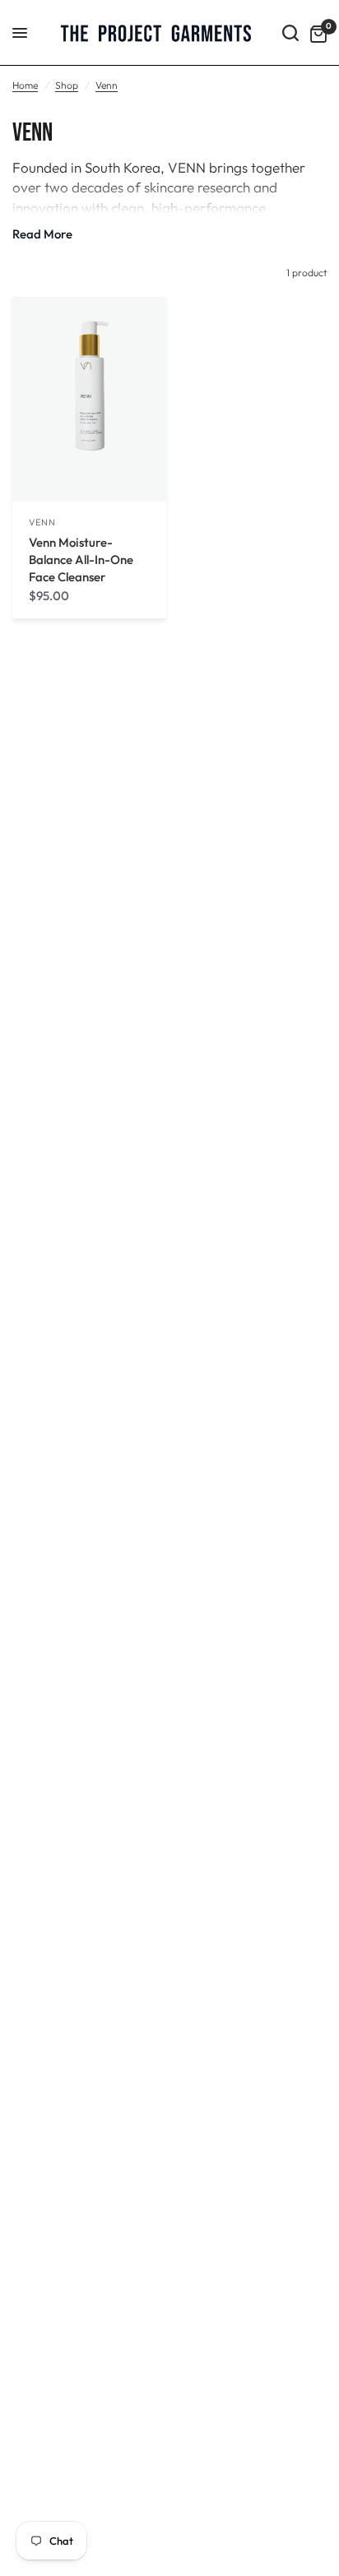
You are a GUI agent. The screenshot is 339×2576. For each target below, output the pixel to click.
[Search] (290, 33)
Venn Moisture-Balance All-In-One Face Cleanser (81, 560)
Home (25, 85)
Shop (67, 85)
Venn (107, 85)
